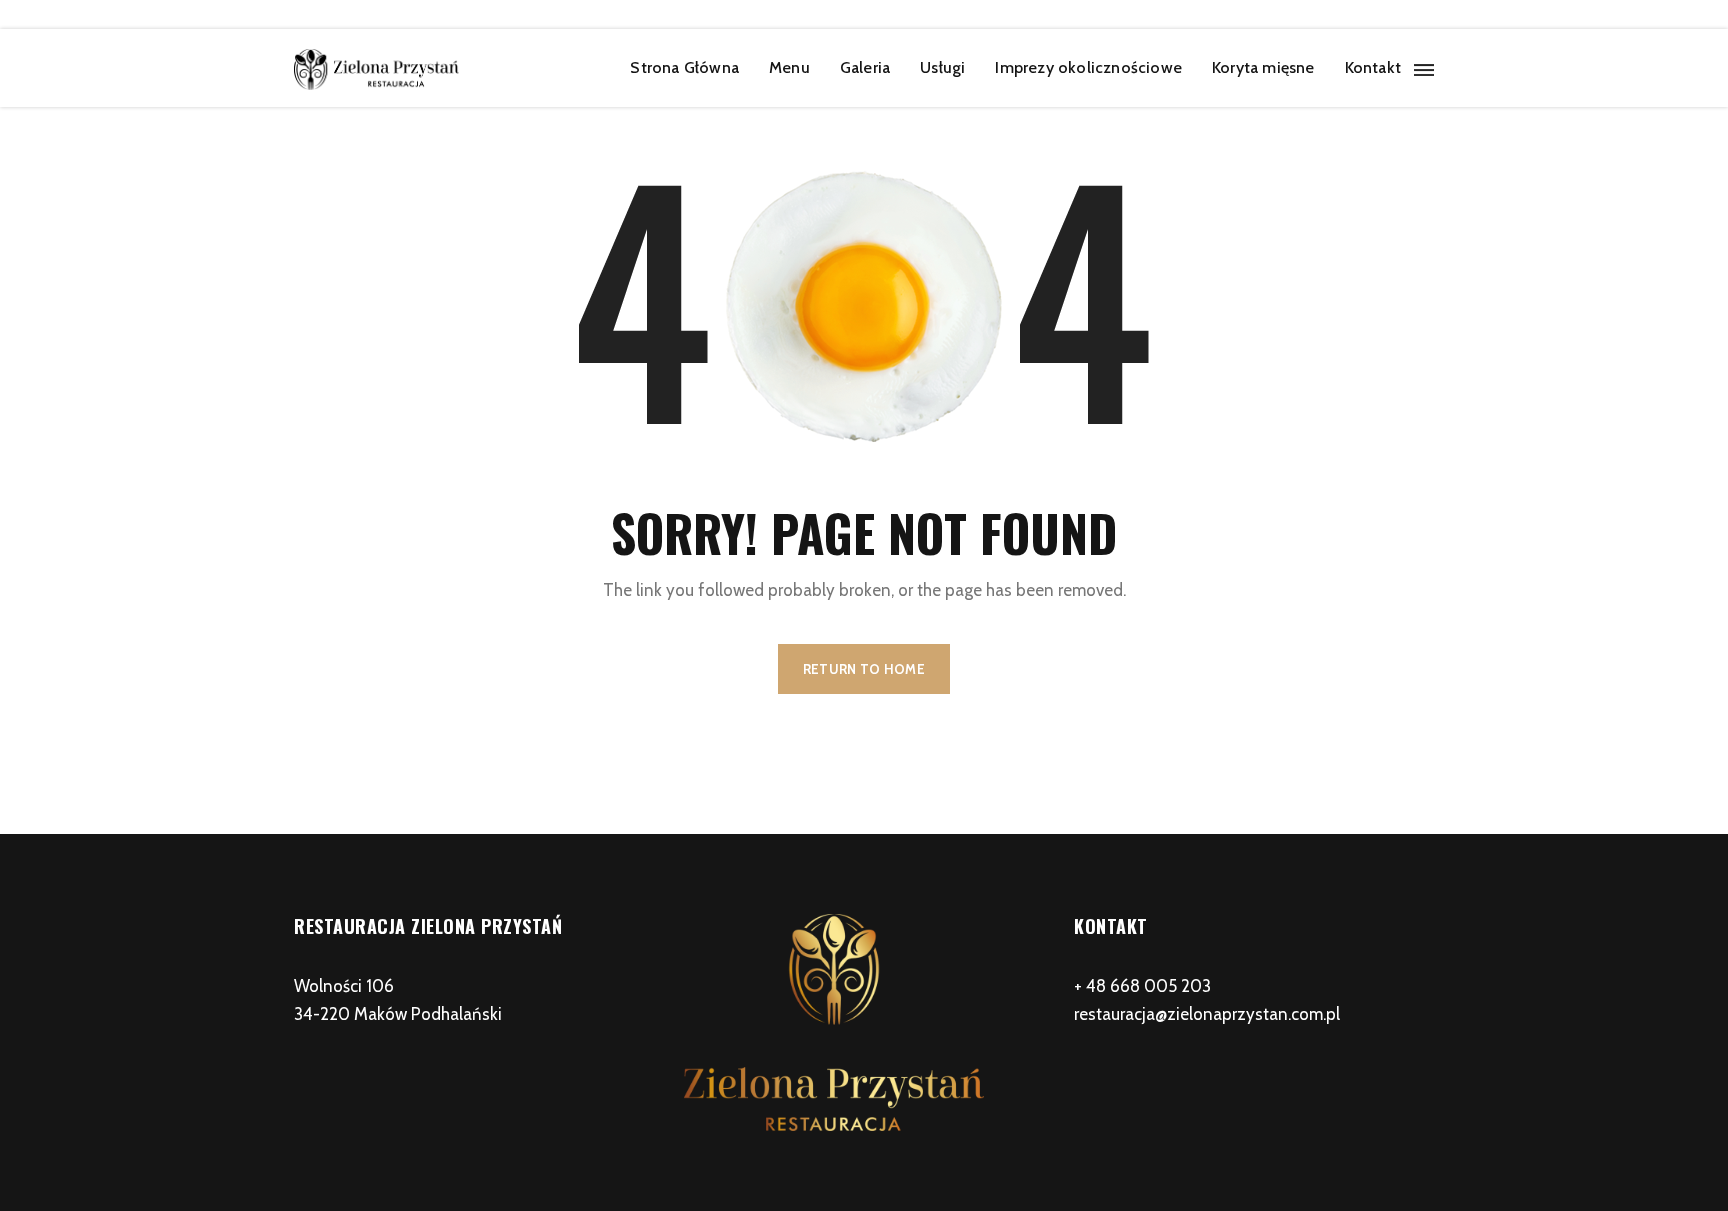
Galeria (865, 67)
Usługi (942, 67)
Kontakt (1373, 67)
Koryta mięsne (1263, 67)
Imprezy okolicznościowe (1088, 67)
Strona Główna (684, 67)
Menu (789, 67)
